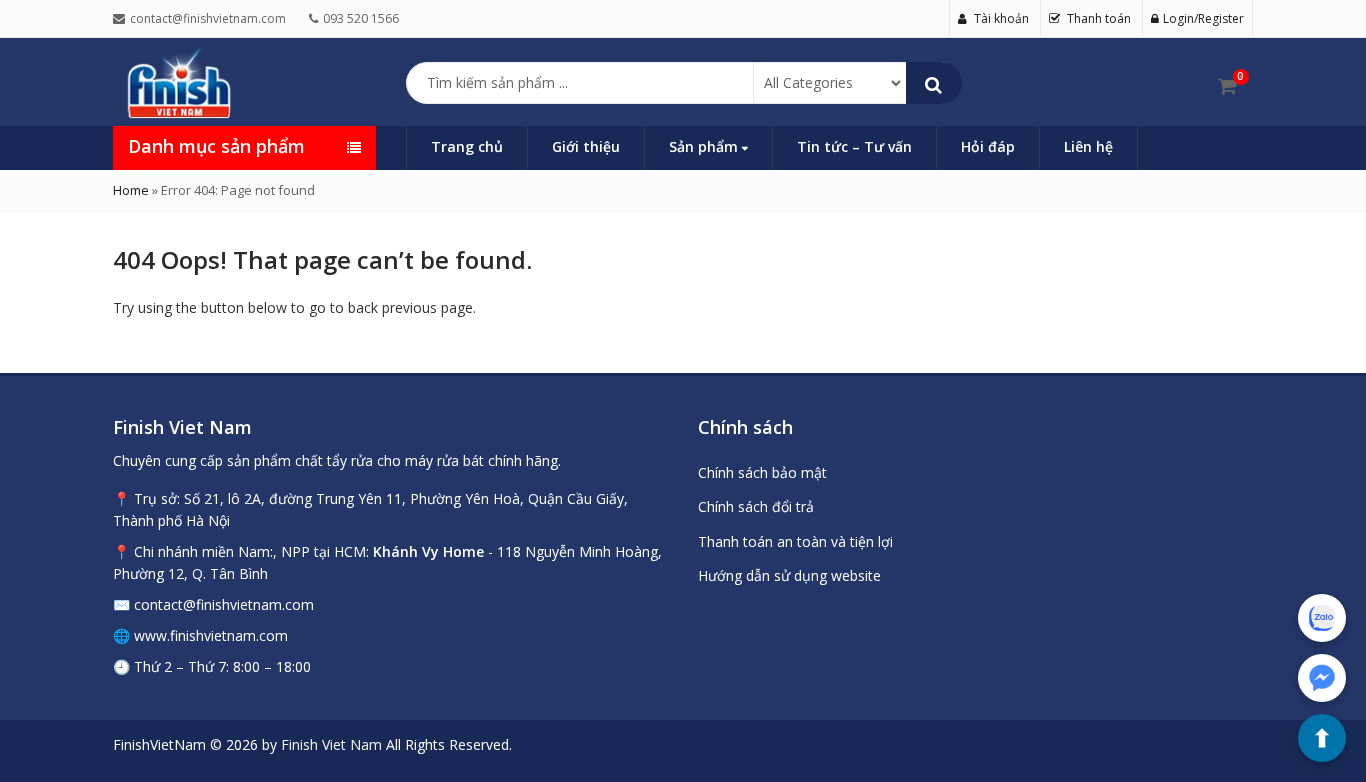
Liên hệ (1088, 146)
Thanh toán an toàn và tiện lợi (795, 541)
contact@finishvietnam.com (224, 604)
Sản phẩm (705, 146)
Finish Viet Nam (331, 744)
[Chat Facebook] (1322, 678)
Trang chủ (467, 146)
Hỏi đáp (988, 146)
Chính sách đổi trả (756, 506)
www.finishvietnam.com (211, 635)
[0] (1227, 86)
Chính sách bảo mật (762, 472)
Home (131, 190)
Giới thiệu (586, 146)
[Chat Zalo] (1322, 618)
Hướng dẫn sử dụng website (789, 575)
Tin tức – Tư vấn (854, 146)
